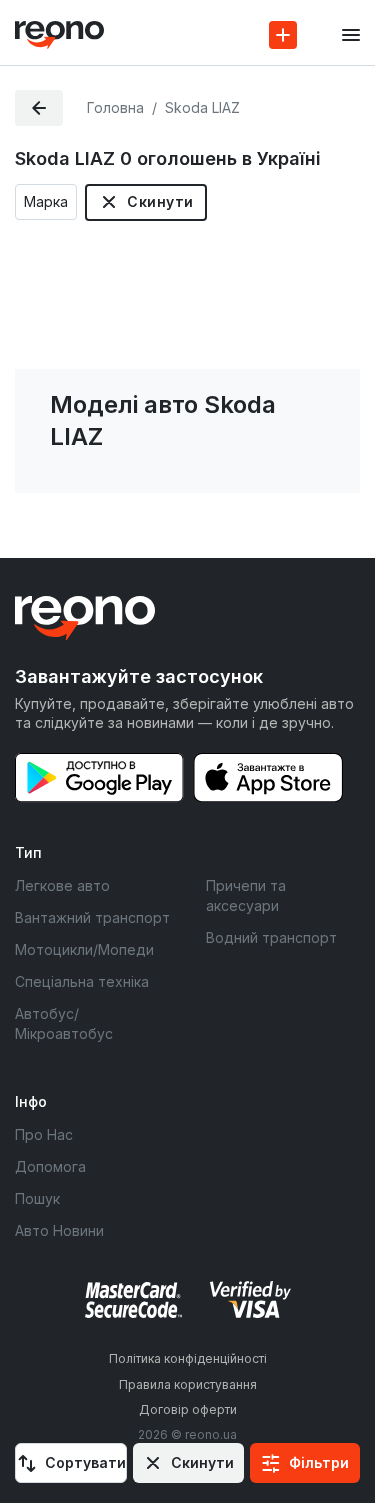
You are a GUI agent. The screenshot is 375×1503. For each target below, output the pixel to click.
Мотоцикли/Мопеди (84, 949)
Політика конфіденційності (188, 1358)
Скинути (160, 201)
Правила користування (188, 1384)
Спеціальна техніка (82, 981)
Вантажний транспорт (92, 917)
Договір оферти (188, 1409)
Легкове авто (62, 885)
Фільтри (319, 1462)
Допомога (50, 1166)
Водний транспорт (271, 937)
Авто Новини (59, 1230)
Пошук (37, 1198)
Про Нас (44, 1134)
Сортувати (85, 1462)
